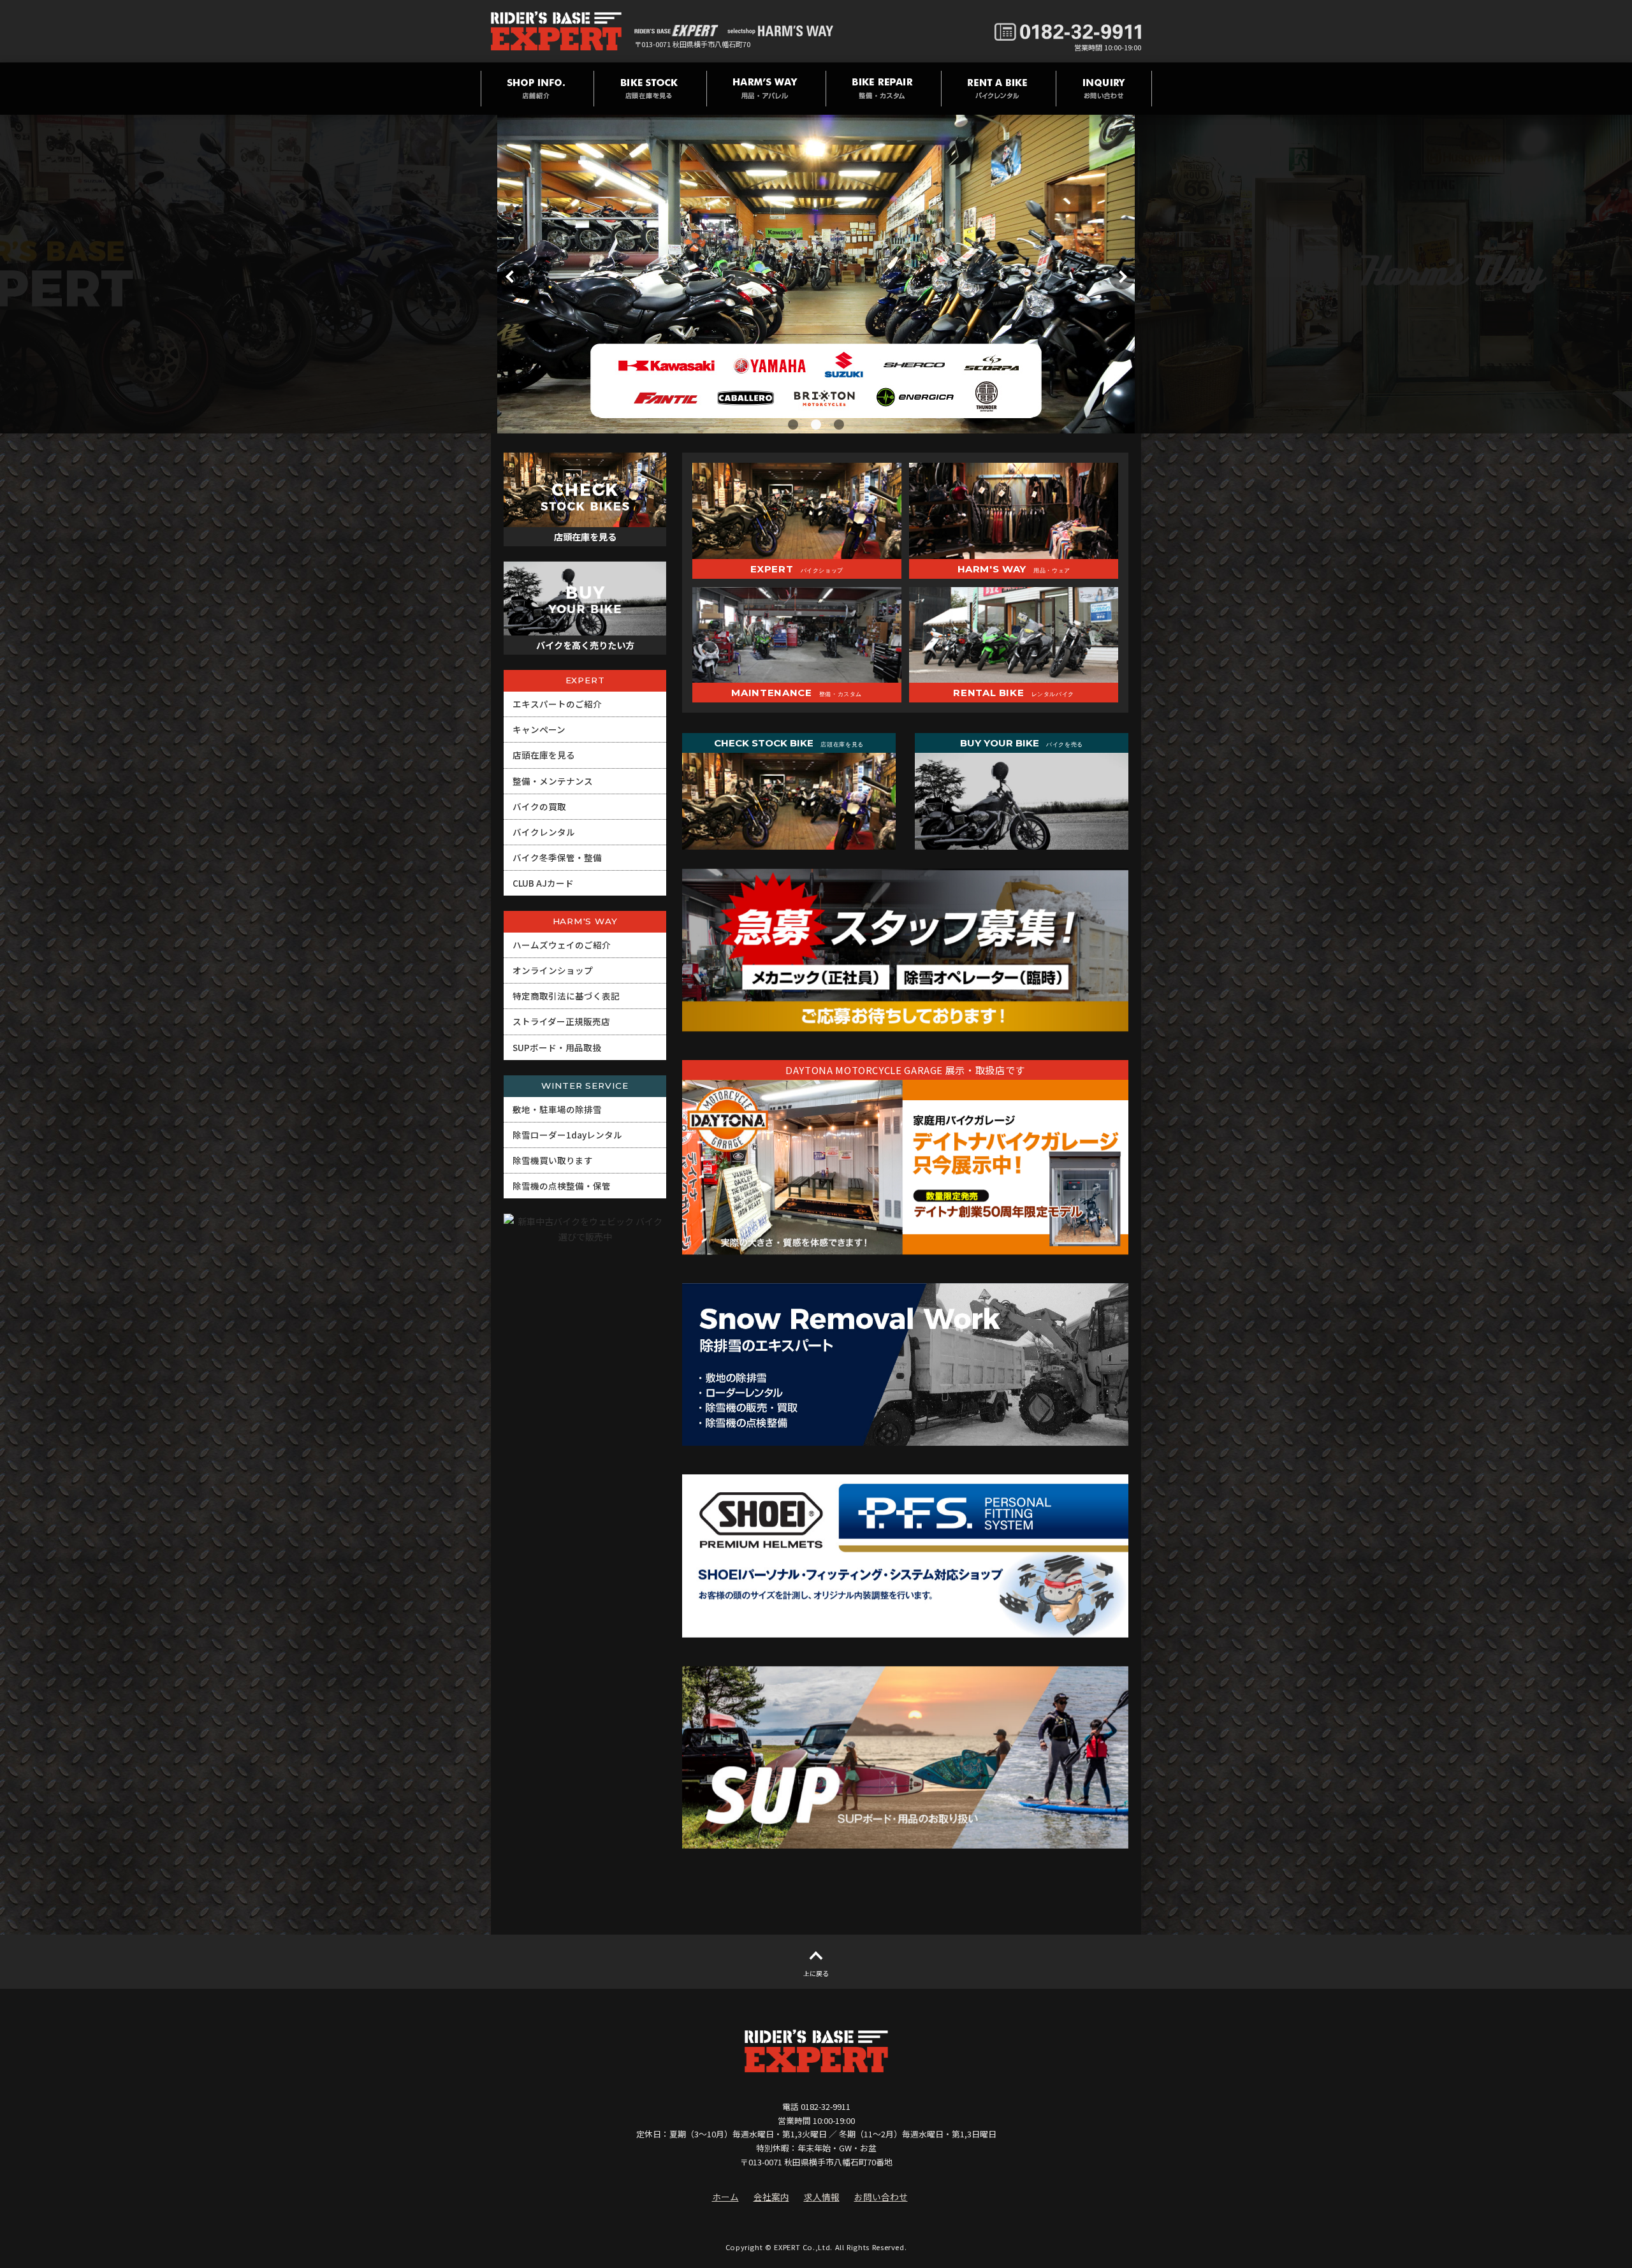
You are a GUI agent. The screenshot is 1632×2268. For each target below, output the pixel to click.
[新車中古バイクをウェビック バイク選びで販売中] (585, 1341)
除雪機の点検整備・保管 (562, 1186)
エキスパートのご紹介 (557, 704)
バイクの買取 (539, 806)
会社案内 (771, 2197)
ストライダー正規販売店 (561, 1021)
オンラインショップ (553, 970)
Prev (510, 277)
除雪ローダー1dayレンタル (567, 1135)
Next (1122, 277)
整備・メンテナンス (553, 781)
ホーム (725, 2197)
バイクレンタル (544, 832)
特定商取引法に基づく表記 (566, 996)
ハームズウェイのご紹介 (562, 945)
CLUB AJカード (543, 883)
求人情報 (822, 2197)
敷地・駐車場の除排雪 (557, 1109)
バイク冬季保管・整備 (557, 857)
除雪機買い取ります (553, 1160)
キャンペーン (539, 729)
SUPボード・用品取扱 (557, 1047)
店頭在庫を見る (544, 755)
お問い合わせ (881, 2197)
